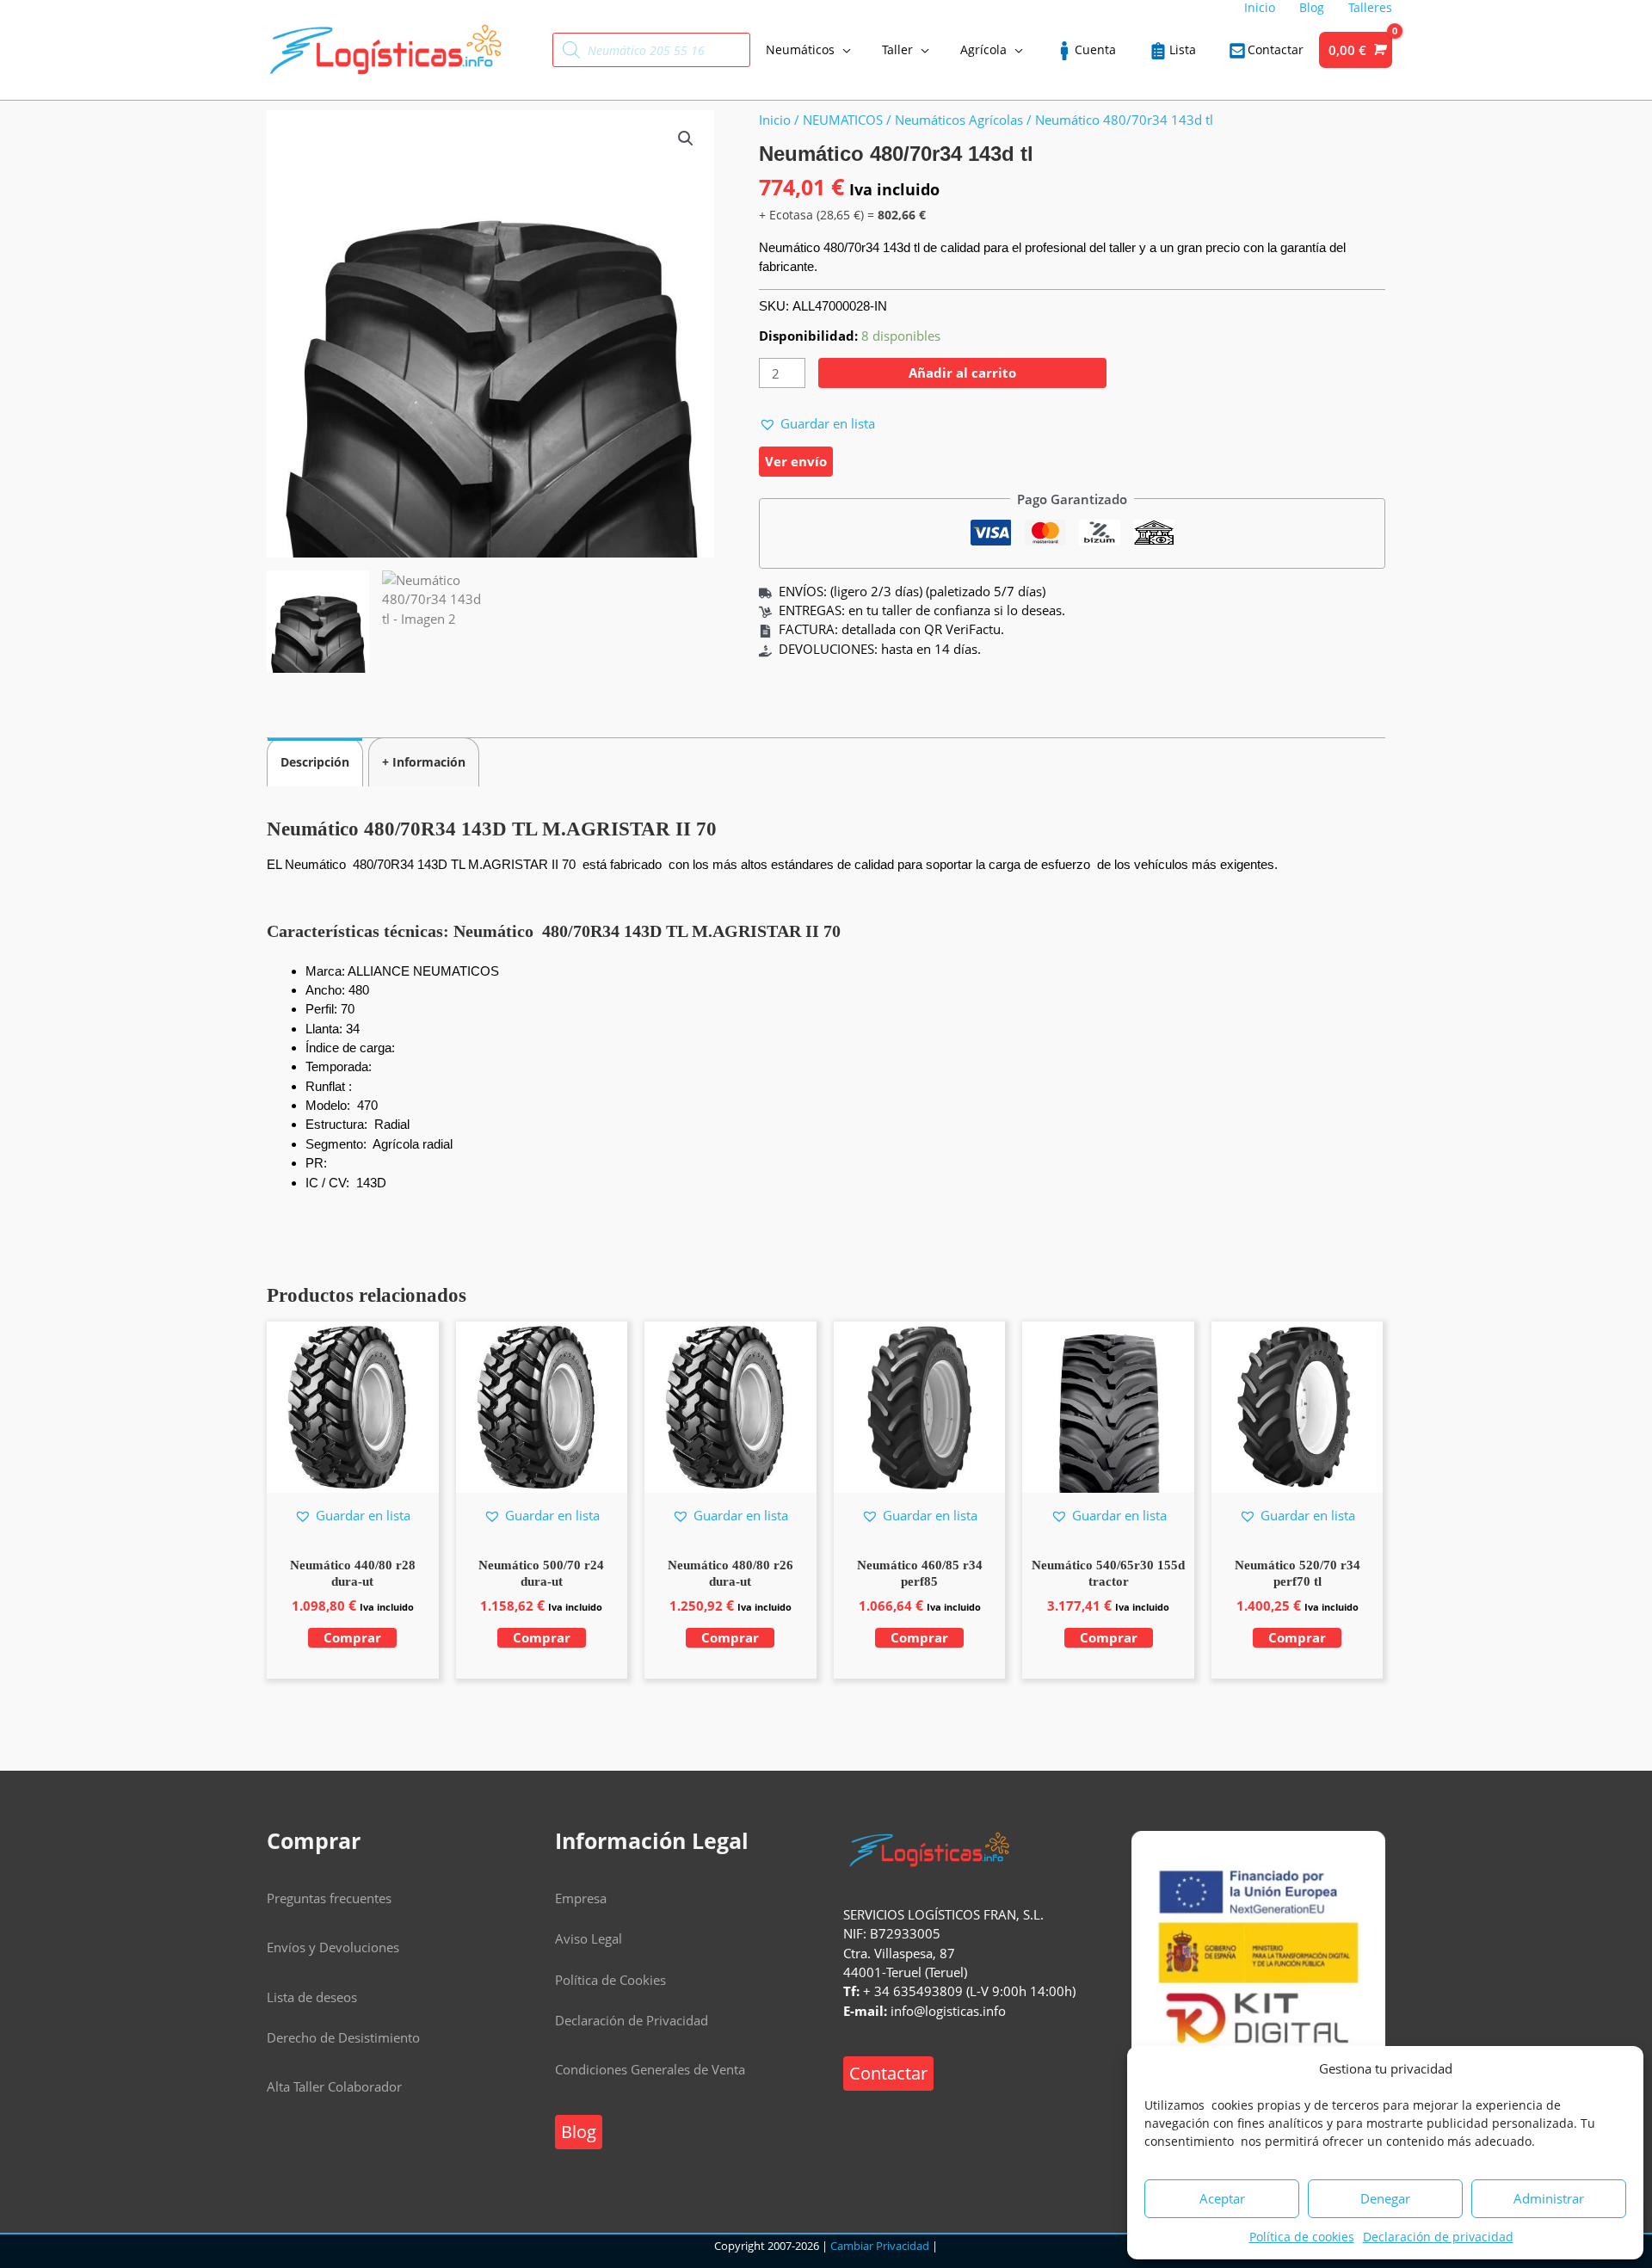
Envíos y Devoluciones (333, 1947)
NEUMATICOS (843, 120)
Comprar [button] (352, 1637)
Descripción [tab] (315, 762)
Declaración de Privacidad (632, 2020)
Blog (579, 2132)
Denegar (1385, 2198)
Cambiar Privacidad (880, 2246)
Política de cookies (1302, 2237)
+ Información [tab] (424, 762)
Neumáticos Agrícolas (959, 120)
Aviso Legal (589, 1938)
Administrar (1549, 2198)
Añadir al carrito (962, 373)
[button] (686, 139)
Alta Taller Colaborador (334, 2086)
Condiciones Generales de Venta (650, 2069)
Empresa (581, 1898)
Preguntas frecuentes (329, 1898)
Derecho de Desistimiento (343, 2037)
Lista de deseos (312, 1997)
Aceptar (1222, 2198)
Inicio (775, 120)
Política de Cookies (610, 1980)
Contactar (888, 2073)
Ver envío (796, 461)
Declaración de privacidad (1438, 2237)
